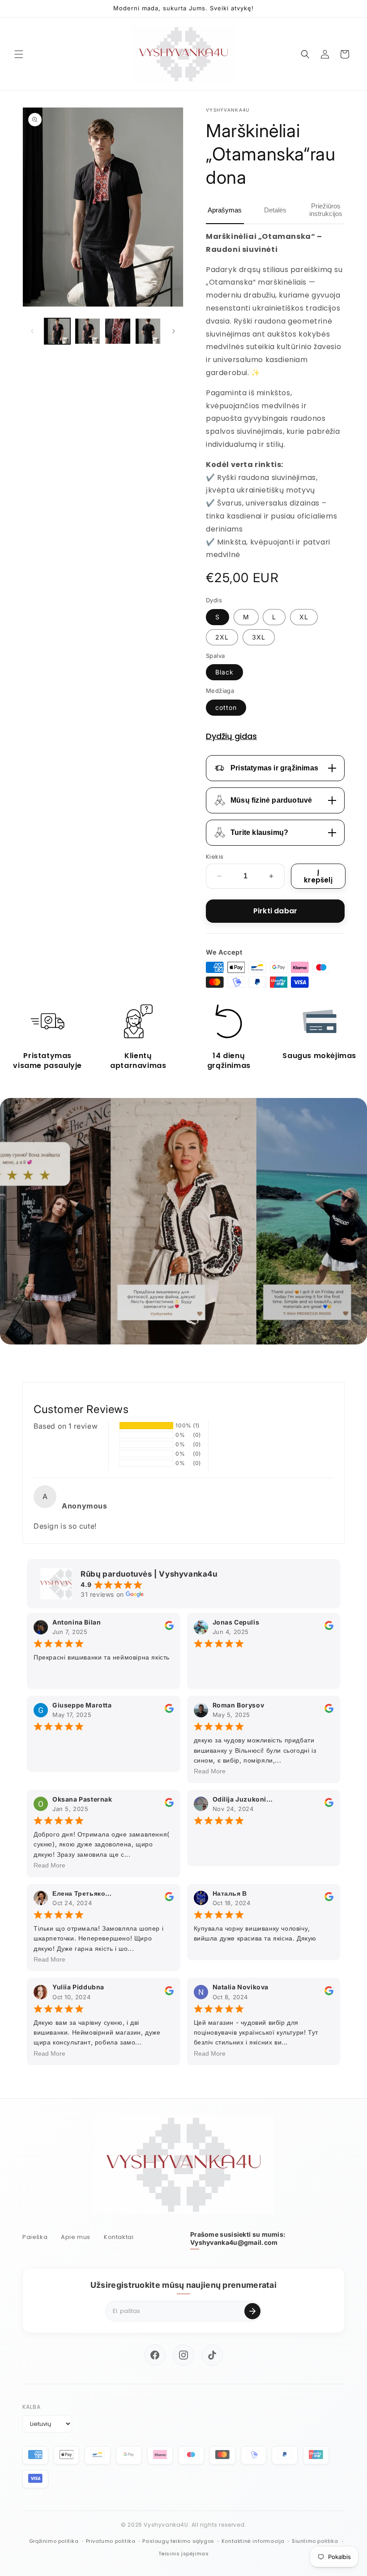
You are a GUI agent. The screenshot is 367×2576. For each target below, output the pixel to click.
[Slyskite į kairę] (32, 331)
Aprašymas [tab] (225, 210)
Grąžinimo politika (54, 2541)
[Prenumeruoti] (252, 2311)
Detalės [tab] (275, 210)
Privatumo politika (111, 2541)
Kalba (32, 2407)
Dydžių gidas (231, 736)
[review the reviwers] (169, 1627)
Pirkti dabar (275, 911)
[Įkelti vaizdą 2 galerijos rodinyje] (88, 331)
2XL (222, 637)
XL (304, 617)
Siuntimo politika (315, 2541)
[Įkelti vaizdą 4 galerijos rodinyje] (148, 331)
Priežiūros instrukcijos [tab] (326, 210)
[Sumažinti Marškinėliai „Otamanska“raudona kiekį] (219, 876)
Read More (210, 1771)
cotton (226, 707)
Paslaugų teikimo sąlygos (178, 2541)
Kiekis (215, 857)
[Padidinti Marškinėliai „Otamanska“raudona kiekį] (271, 876)
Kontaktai (119, 2237)
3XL (259, 637)
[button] (19, 54)
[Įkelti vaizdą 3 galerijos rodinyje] (118, 331)
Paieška (35, 2237)
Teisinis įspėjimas (184, 2554)
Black (224, 672)
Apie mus (76, 2237)
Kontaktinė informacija (253, 2541)
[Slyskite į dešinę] (174, 331)
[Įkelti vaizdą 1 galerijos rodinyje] (57, 331)
